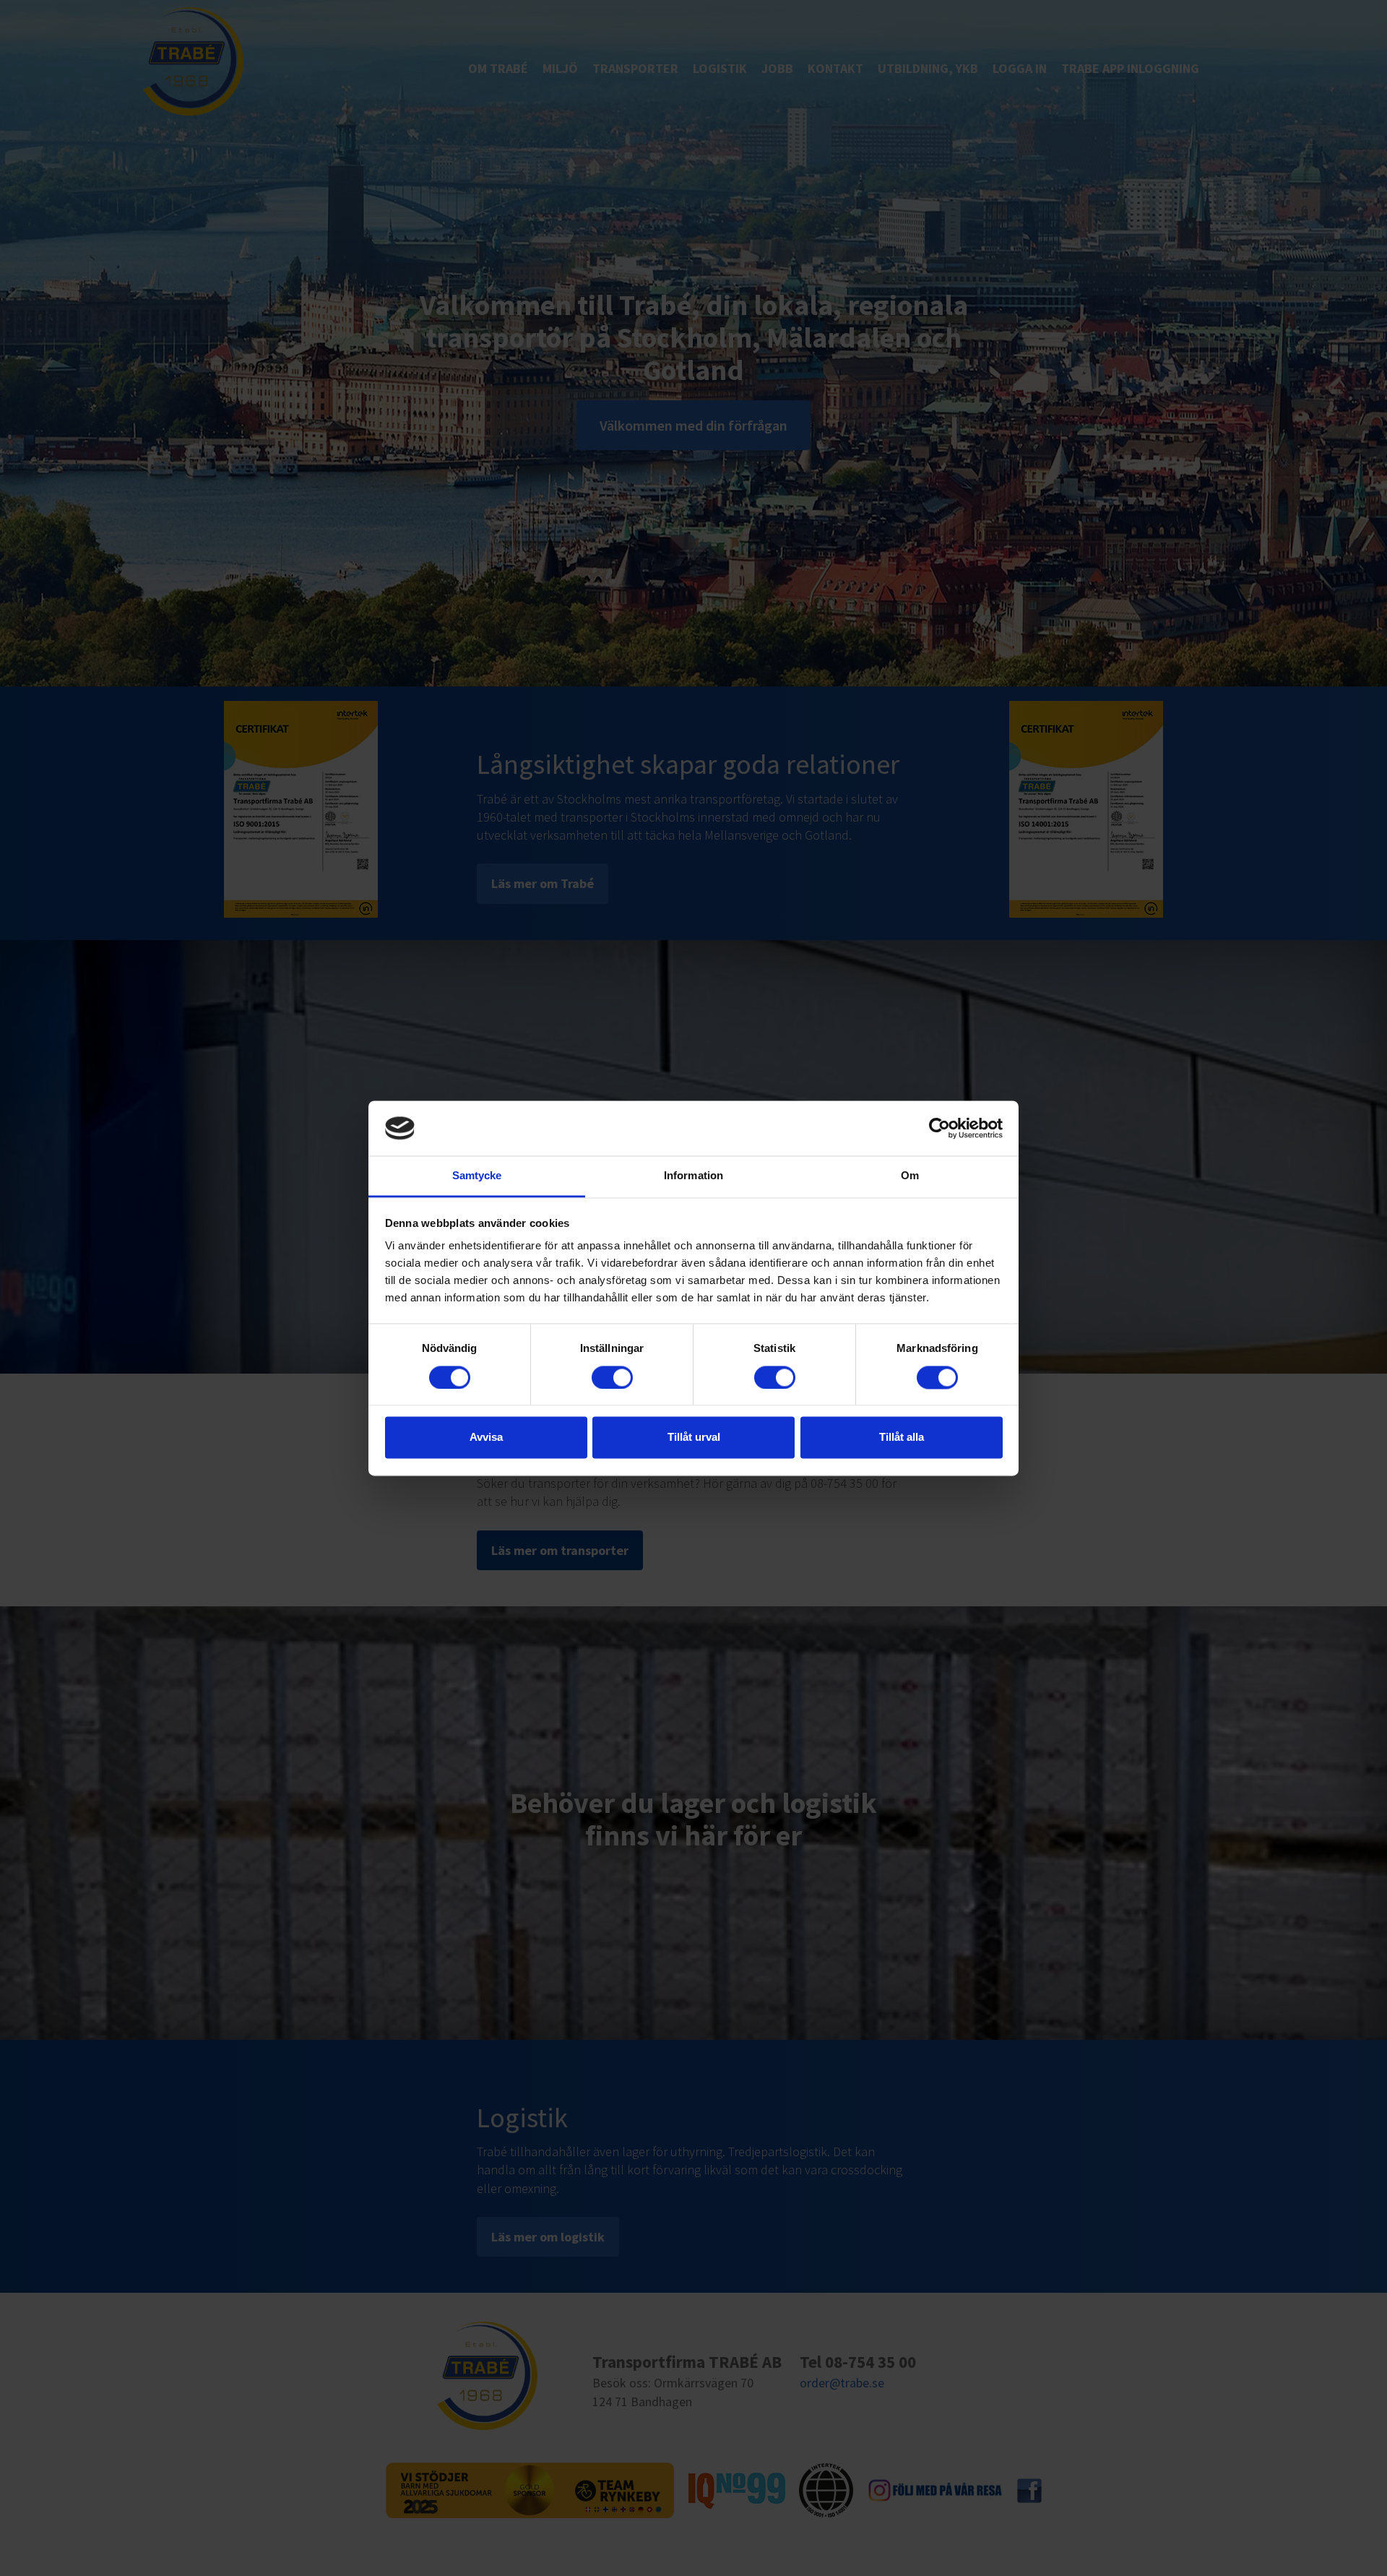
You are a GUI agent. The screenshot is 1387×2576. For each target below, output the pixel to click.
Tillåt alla (902, 1438)
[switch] (612, 1377)
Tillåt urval (694, 1438)
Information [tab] (693, 1176)
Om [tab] (910, 1176)
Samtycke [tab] (477, 1176)
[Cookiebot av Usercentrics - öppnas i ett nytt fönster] (939, 1128)
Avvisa (486, 1438)
